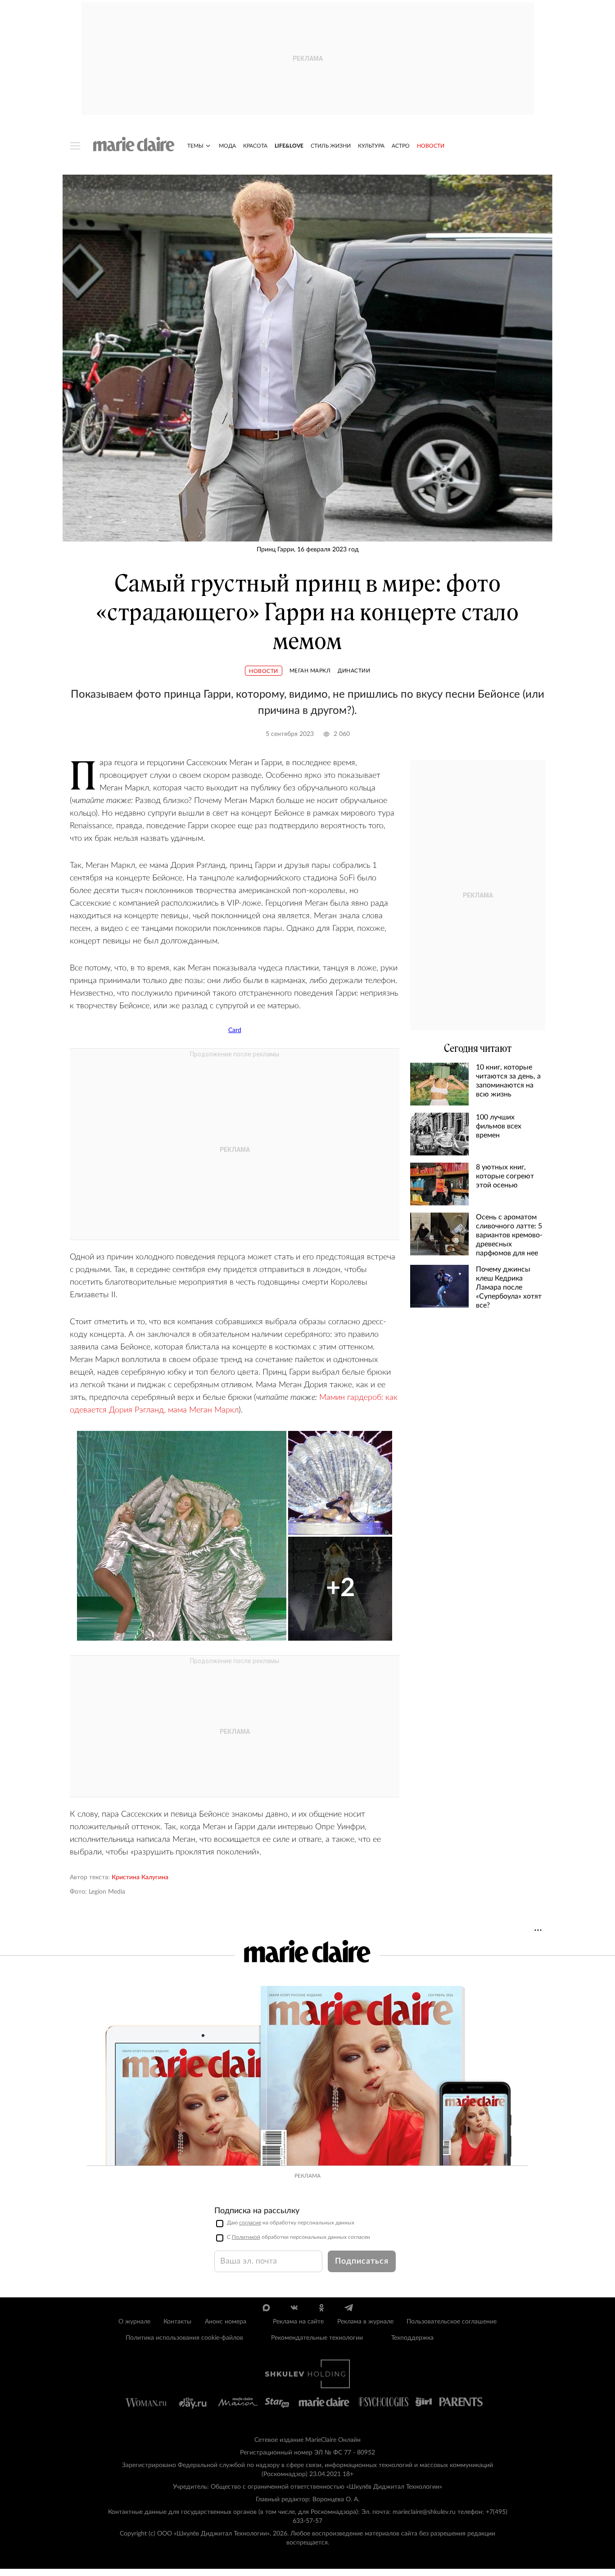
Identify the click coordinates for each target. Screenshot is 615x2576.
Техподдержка (412, 2338)
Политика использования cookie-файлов (184, 2338)
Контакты (177, 2322)
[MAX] (266, 2308)
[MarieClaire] (134, 144)
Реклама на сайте (298, 2322)
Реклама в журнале (365, 2322)
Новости (431, 146)
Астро (401, 146)
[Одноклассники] (321, 2308)
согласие (250, 2223)
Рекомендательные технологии (317, 2338)
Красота (255, 146)
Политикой (246, 2237)
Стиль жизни (331, 146)
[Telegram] (349, 2308)
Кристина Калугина (140, 1877)
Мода (227, 146)
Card (235, 1030)
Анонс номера (226, 2322)
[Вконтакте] (294, 2308)
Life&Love (289, 146)
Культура (371, 146)
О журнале (134, 2322)
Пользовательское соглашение (452, 2322)
